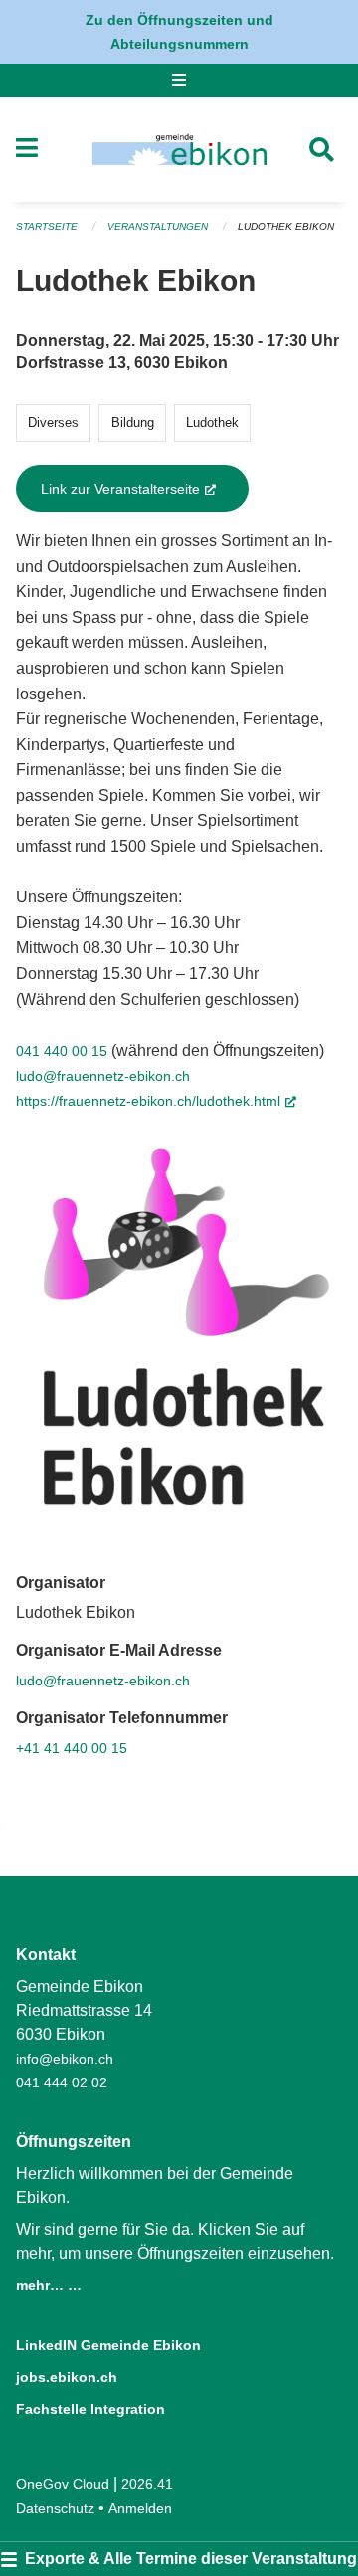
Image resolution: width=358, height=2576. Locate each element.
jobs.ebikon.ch (67, 2377)
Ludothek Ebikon (286, 226)
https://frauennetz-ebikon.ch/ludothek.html (156, 1101)
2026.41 (147, 2484)
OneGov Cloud (63, 2484)
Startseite (47, 226)
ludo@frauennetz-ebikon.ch (103, 1076)
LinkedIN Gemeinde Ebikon (108, 2345)
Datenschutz (55, 2508)
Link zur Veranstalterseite (145, 489)
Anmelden (140, 2508)
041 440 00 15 (62, 1051)
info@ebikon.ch (65, 2059)
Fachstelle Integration (90, 2409)
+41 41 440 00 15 (72, 1748)
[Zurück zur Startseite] (179, 149)
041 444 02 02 (62, 2082)
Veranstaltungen (158, 226)
